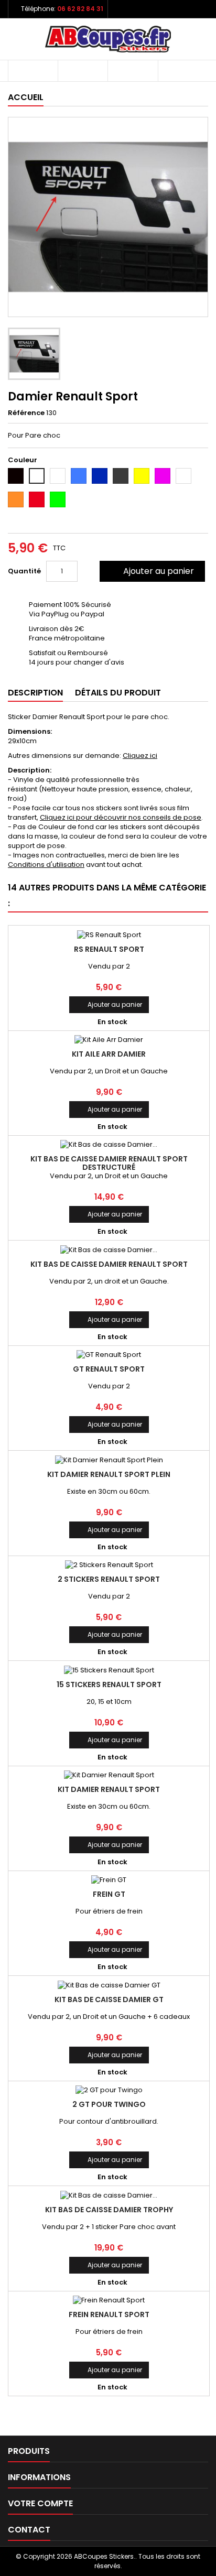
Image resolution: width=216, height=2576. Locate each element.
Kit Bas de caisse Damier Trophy (109, 2210)
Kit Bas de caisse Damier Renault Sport (109, 1264)
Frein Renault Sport (109, 2314)
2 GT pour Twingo (109, 2104)
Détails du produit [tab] (118, 693)
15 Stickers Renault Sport (109, 1684)
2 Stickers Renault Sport (109, 1579)
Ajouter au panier (151, 571)
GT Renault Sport (109, 1369)
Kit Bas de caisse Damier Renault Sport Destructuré (109, 1163)
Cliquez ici (140, 756)
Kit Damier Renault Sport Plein (109, 1474)
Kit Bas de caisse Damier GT (109, 1999)
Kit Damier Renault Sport (109, 1789)
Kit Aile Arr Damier (109, 1054)
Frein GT (109, 1894)
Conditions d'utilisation (46, 865)
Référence (26, 413)
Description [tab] (35, 693)
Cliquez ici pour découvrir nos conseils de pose (121, 817)
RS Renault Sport (109, 949)
